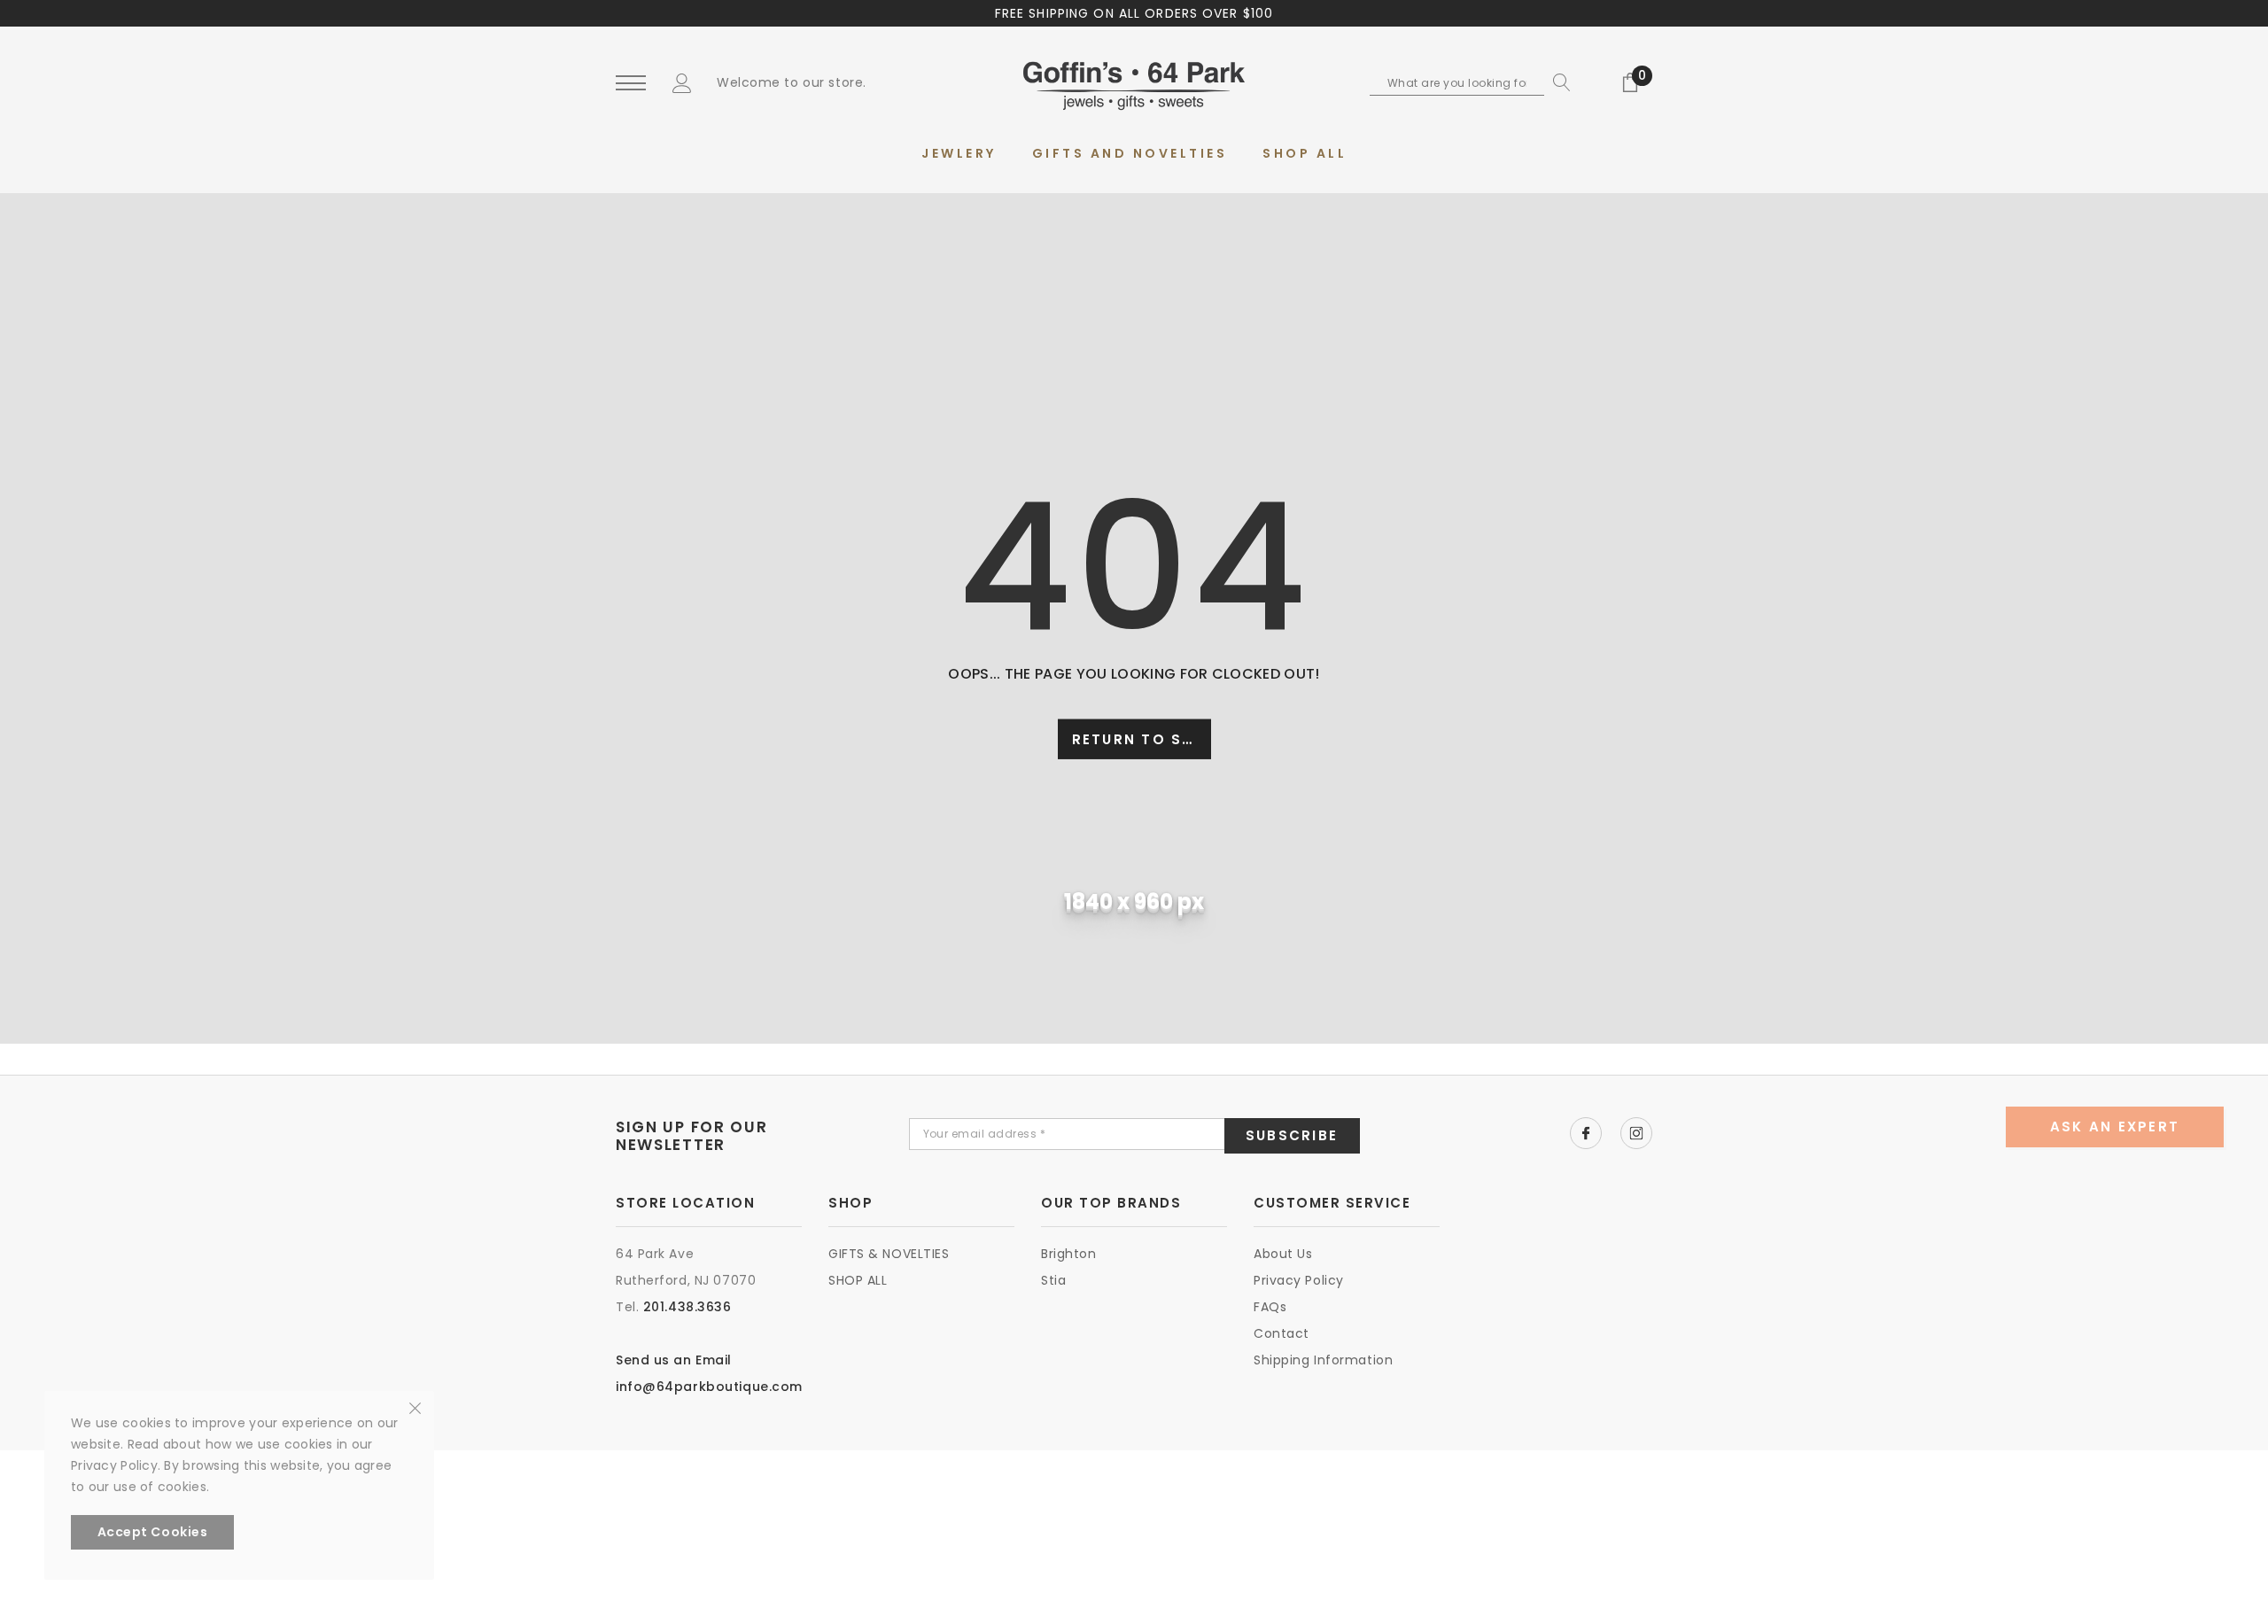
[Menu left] (631, 84)
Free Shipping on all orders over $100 (1134, 13)
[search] (1557, 82)
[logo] (1134, 84)
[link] (1586, 1133)
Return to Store (1142, 739)
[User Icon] (682, 82)
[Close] (415, 1407)
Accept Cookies (153, 1532)
